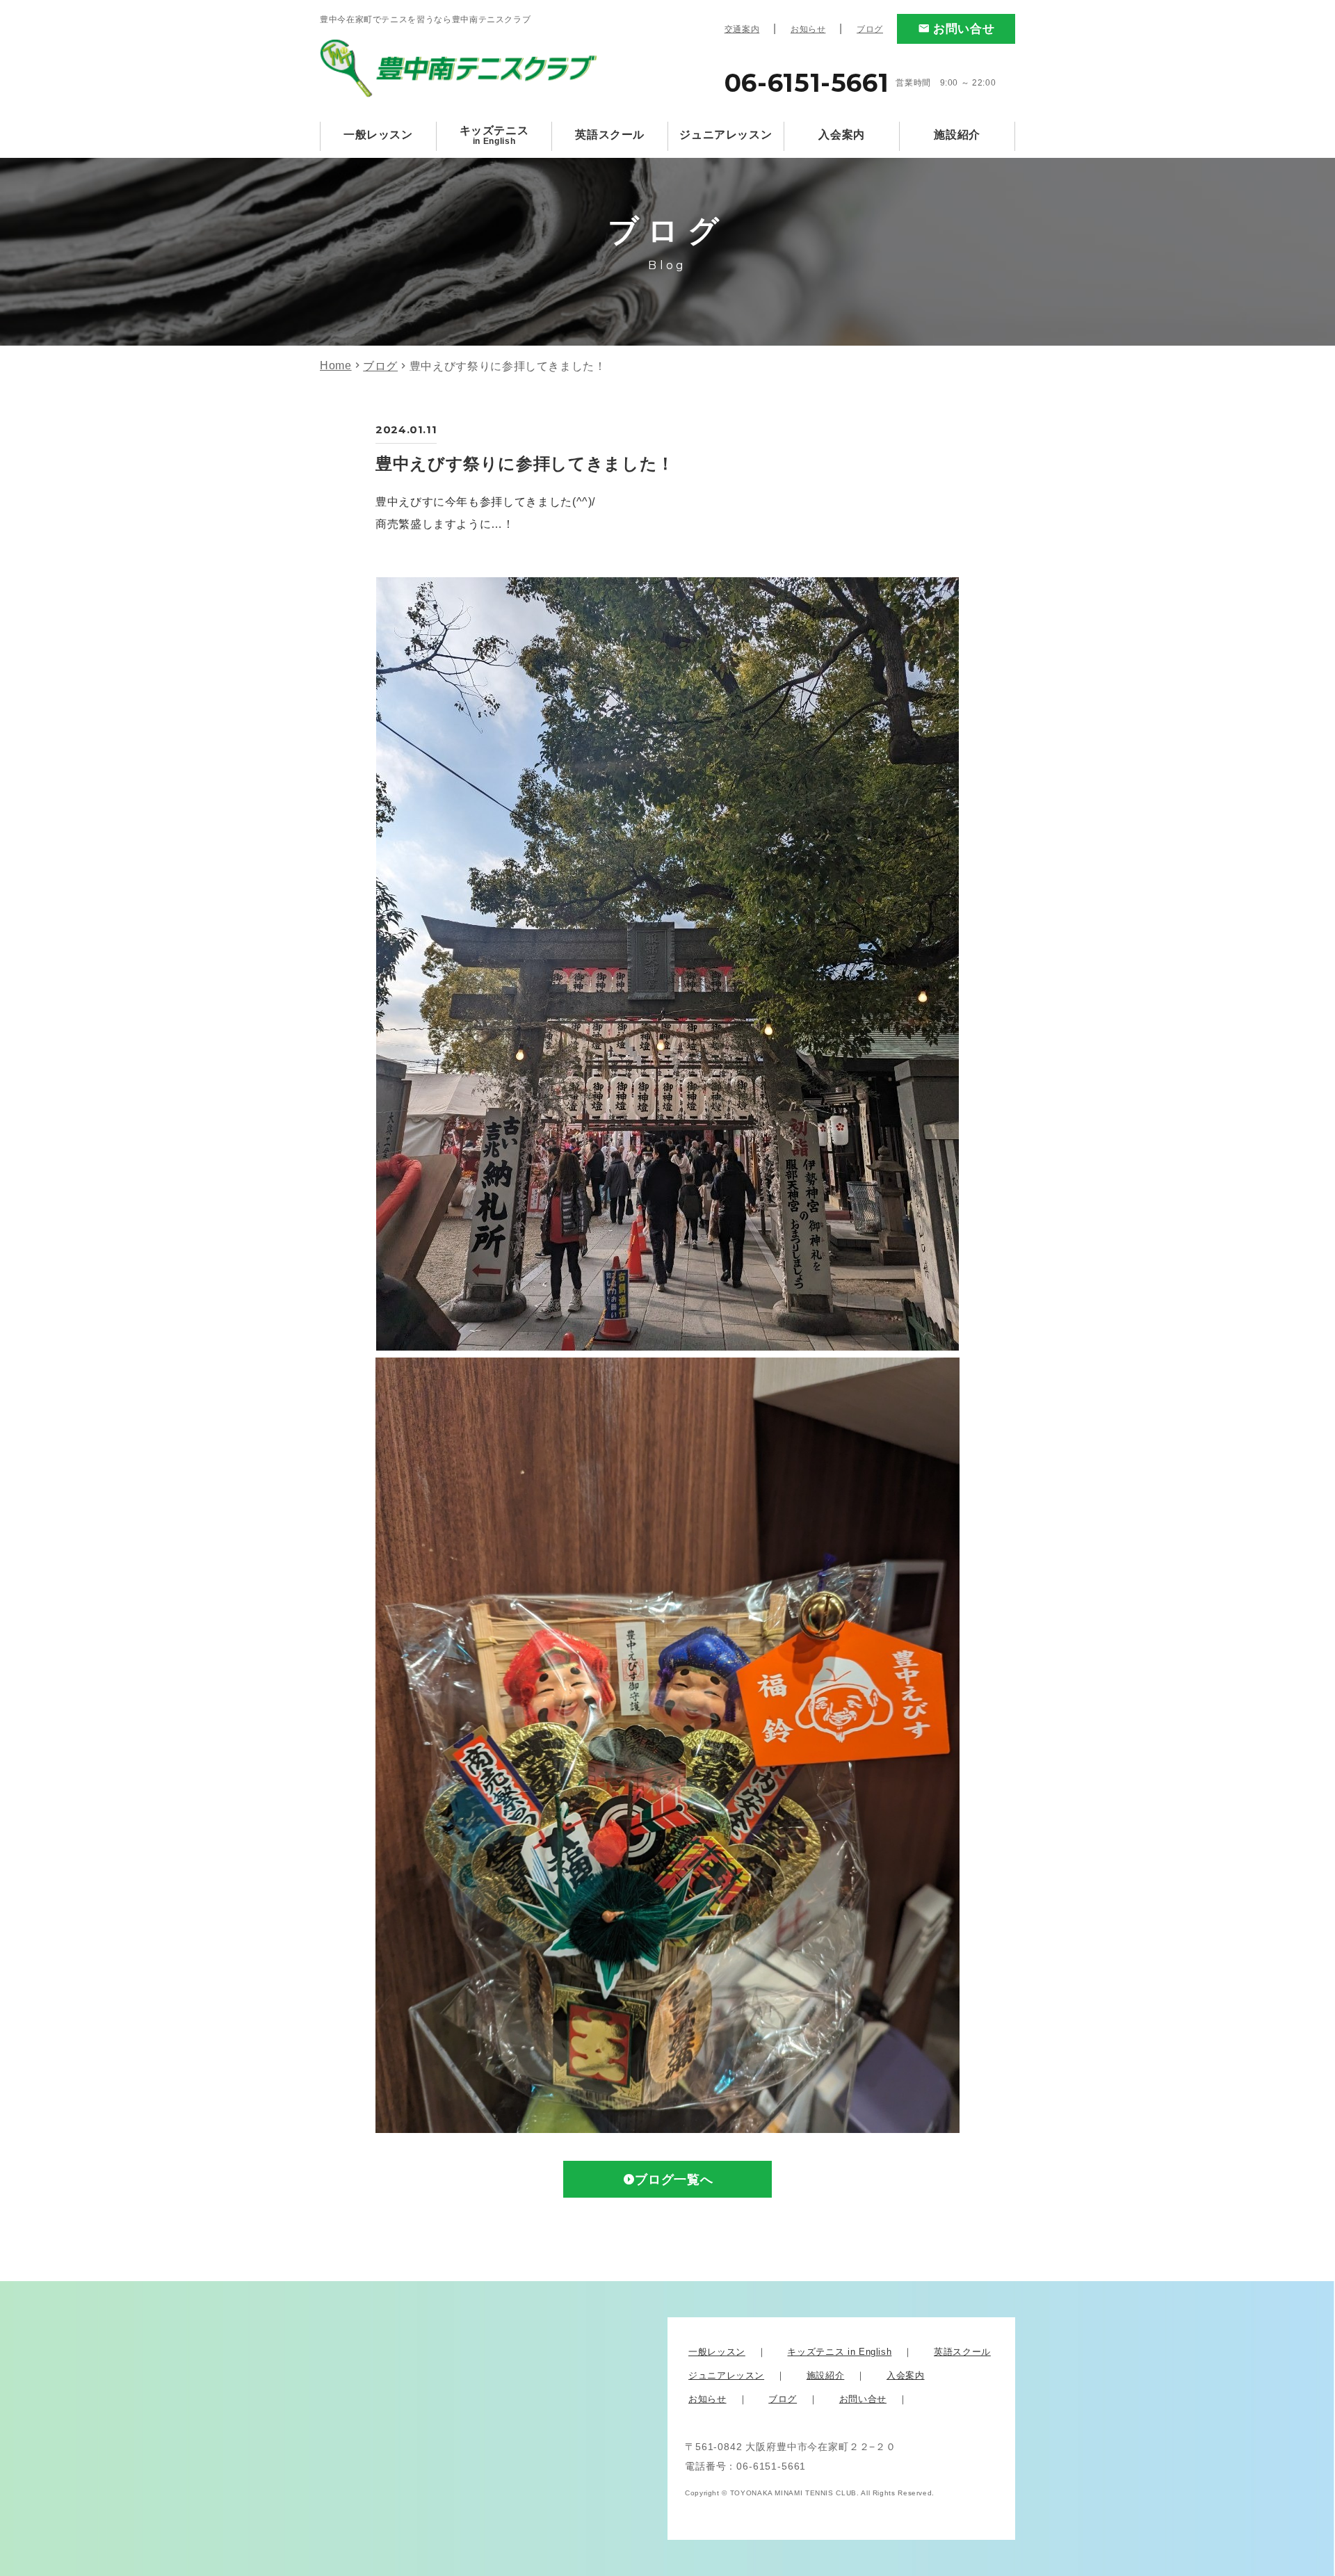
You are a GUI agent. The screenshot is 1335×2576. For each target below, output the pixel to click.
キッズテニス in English (839, 2352)
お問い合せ (964, 29)
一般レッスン (378, 135)
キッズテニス (494, 135)
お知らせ (808, 29)
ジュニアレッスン (726, 135)
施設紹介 (957, 135)
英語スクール (610, 135)
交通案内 (742, 29)
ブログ (870, 29)
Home (336, 365)
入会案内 (842, 135)
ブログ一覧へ (674, 2180)
